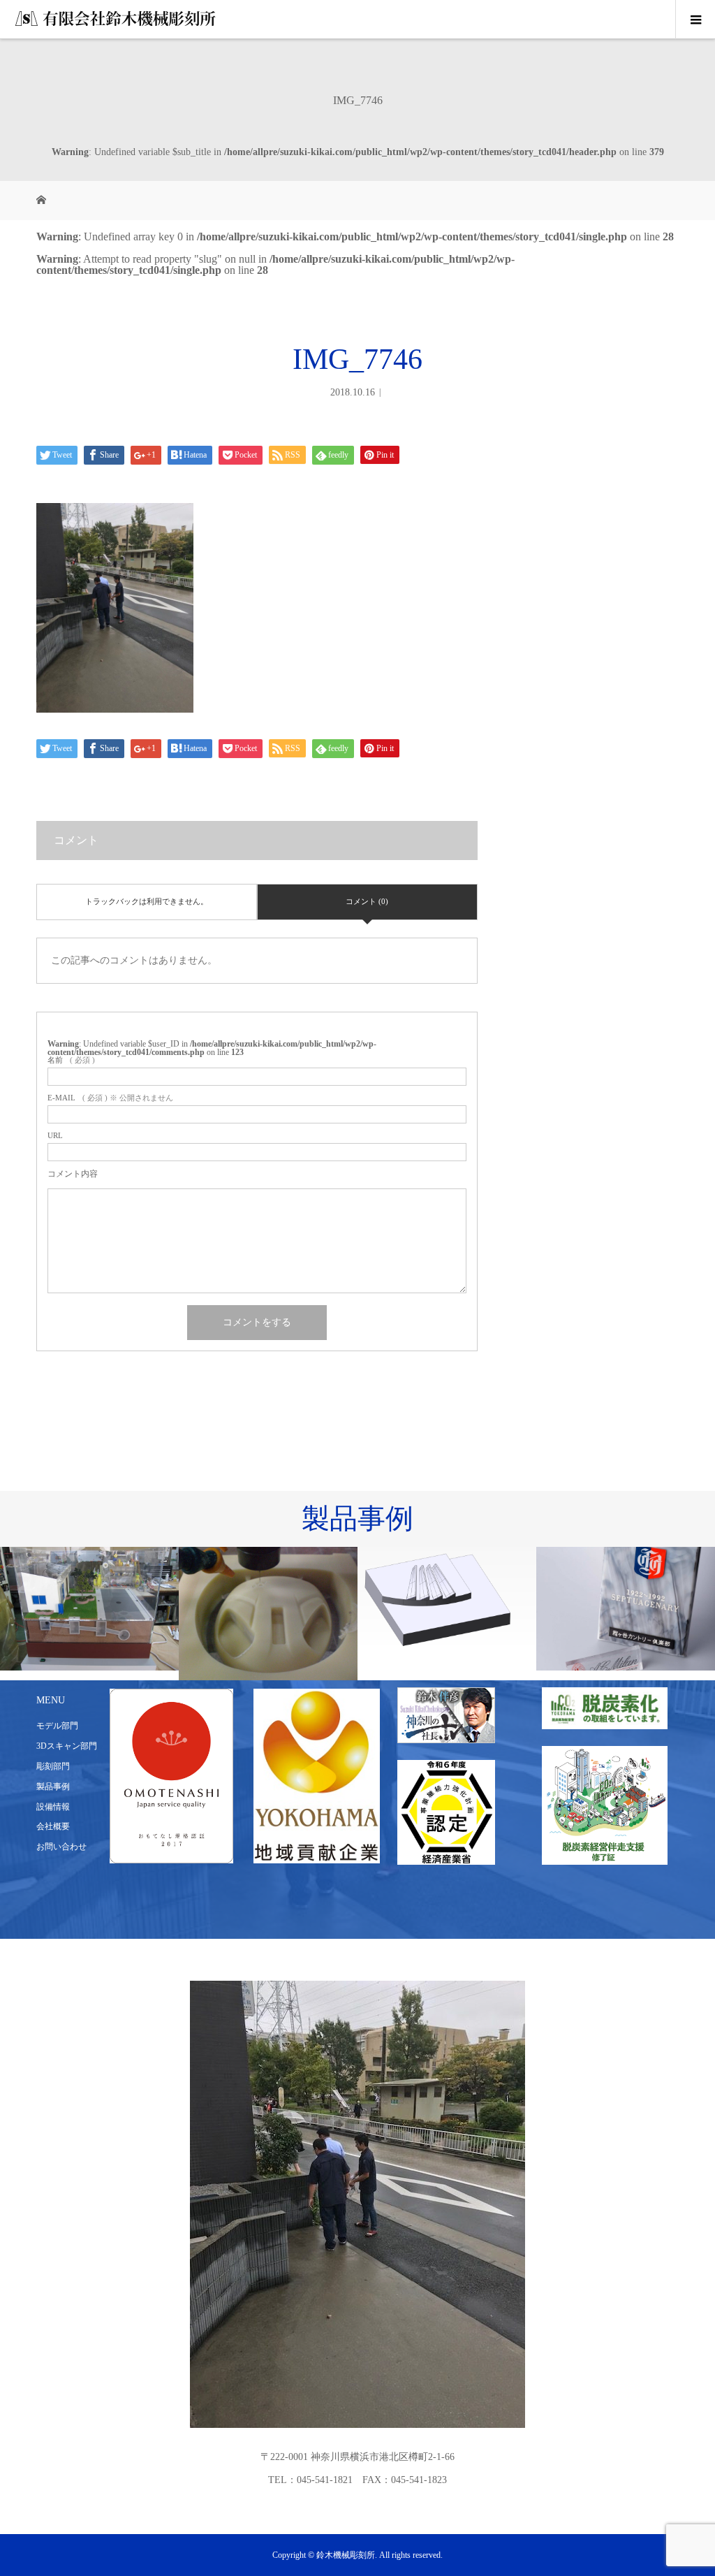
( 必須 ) (71, 1060)
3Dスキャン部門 (67, 1746)
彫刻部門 (53, 1766)
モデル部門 (57, 1726)
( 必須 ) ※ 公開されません (110, 1098)
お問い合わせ (61, 1847)
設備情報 (53, 1807)
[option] (89, 1609)
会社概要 (53, 1826)
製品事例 (53, 1787)
